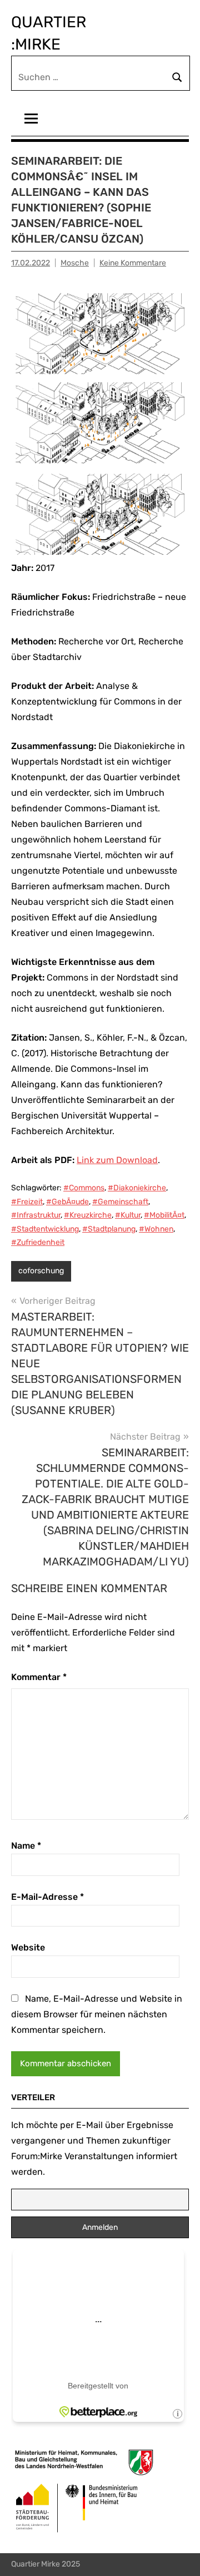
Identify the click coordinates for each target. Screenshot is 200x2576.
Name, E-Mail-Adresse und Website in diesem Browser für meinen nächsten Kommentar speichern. (97, 2014)
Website (28, 1947)
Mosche (75, 263)
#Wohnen (156, 1229)
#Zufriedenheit (38, 1242)
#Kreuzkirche (88, 1215)
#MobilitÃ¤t (164, 1215)
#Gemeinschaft (120, 1202)
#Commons (84, 1188)
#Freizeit (27, 1202)
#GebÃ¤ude (67, 1202)
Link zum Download (117, 1160)
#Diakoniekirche (137, 1188)
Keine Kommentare (133, 263)
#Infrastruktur (36, 1215)
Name (26, 1846)
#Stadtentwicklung (45, 1229)
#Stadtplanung (109, 1229)
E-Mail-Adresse (47, 1897)
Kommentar (39, 1677)
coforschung (41, 1271)
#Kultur (128, 1215)
